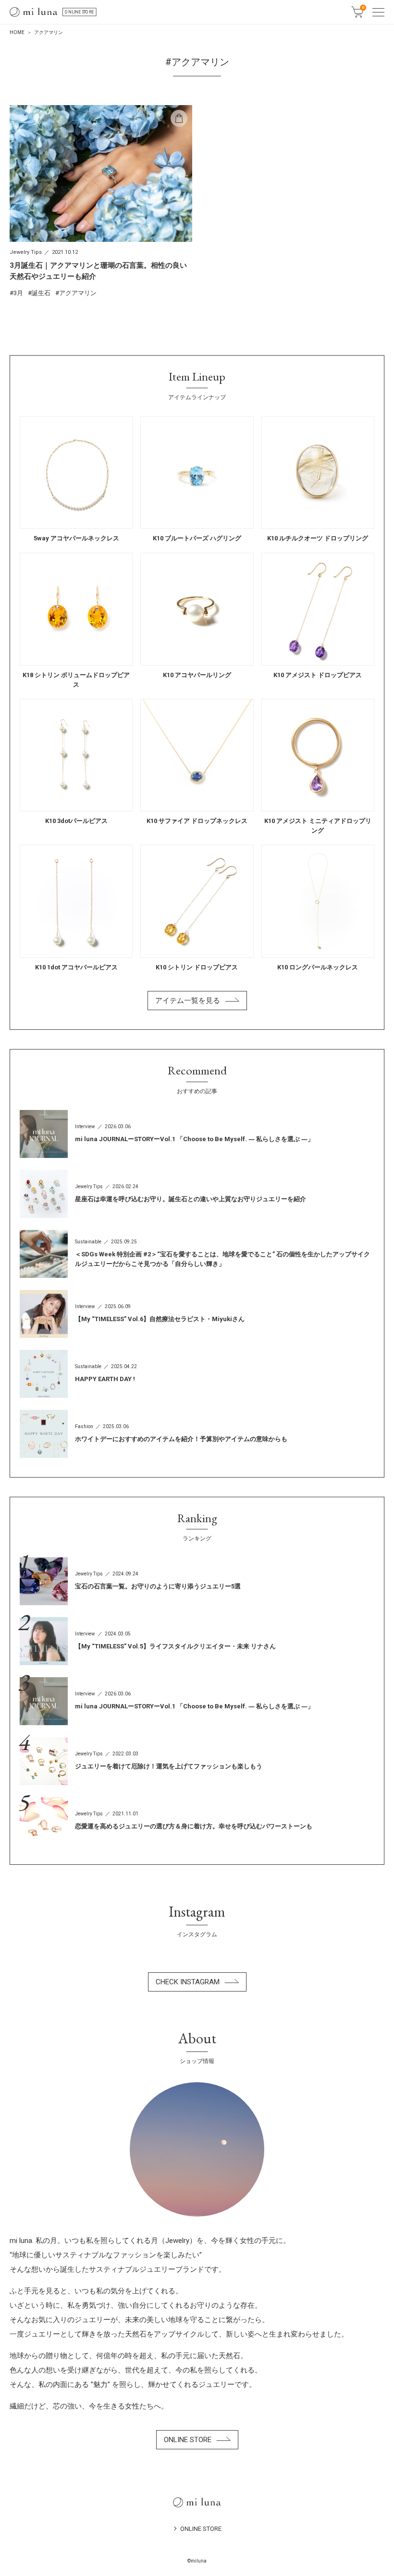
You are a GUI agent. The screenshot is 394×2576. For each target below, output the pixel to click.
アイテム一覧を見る (188, 1001)
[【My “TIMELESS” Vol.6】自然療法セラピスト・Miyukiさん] (197, 1314)
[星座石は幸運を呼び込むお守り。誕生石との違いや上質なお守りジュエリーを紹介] (197, 1194)
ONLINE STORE (79, 12)
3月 (18, 293)
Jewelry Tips (26, 252)
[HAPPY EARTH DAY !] (197, 1374)
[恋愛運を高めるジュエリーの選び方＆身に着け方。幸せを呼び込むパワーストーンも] (197, 1821)
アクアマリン (78, 293)
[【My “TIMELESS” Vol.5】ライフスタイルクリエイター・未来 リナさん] (197, 1641)
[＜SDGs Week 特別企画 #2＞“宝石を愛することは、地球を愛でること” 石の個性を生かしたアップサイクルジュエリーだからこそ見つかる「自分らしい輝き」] (197, 1254)
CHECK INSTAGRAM (188, 1982)
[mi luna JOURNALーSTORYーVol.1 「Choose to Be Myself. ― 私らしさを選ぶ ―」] (197, 1134)
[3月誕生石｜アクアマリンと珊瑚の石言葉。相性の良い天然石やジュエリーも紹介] (101, 201)
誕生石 (41, 293)
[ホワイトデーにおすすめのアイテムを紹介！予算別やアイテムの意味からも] (197, 1434)
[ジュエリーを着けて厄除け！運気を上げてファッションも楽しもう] (197, 1761)
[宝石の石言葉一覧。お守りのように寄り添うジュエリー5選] (197, 1581)
